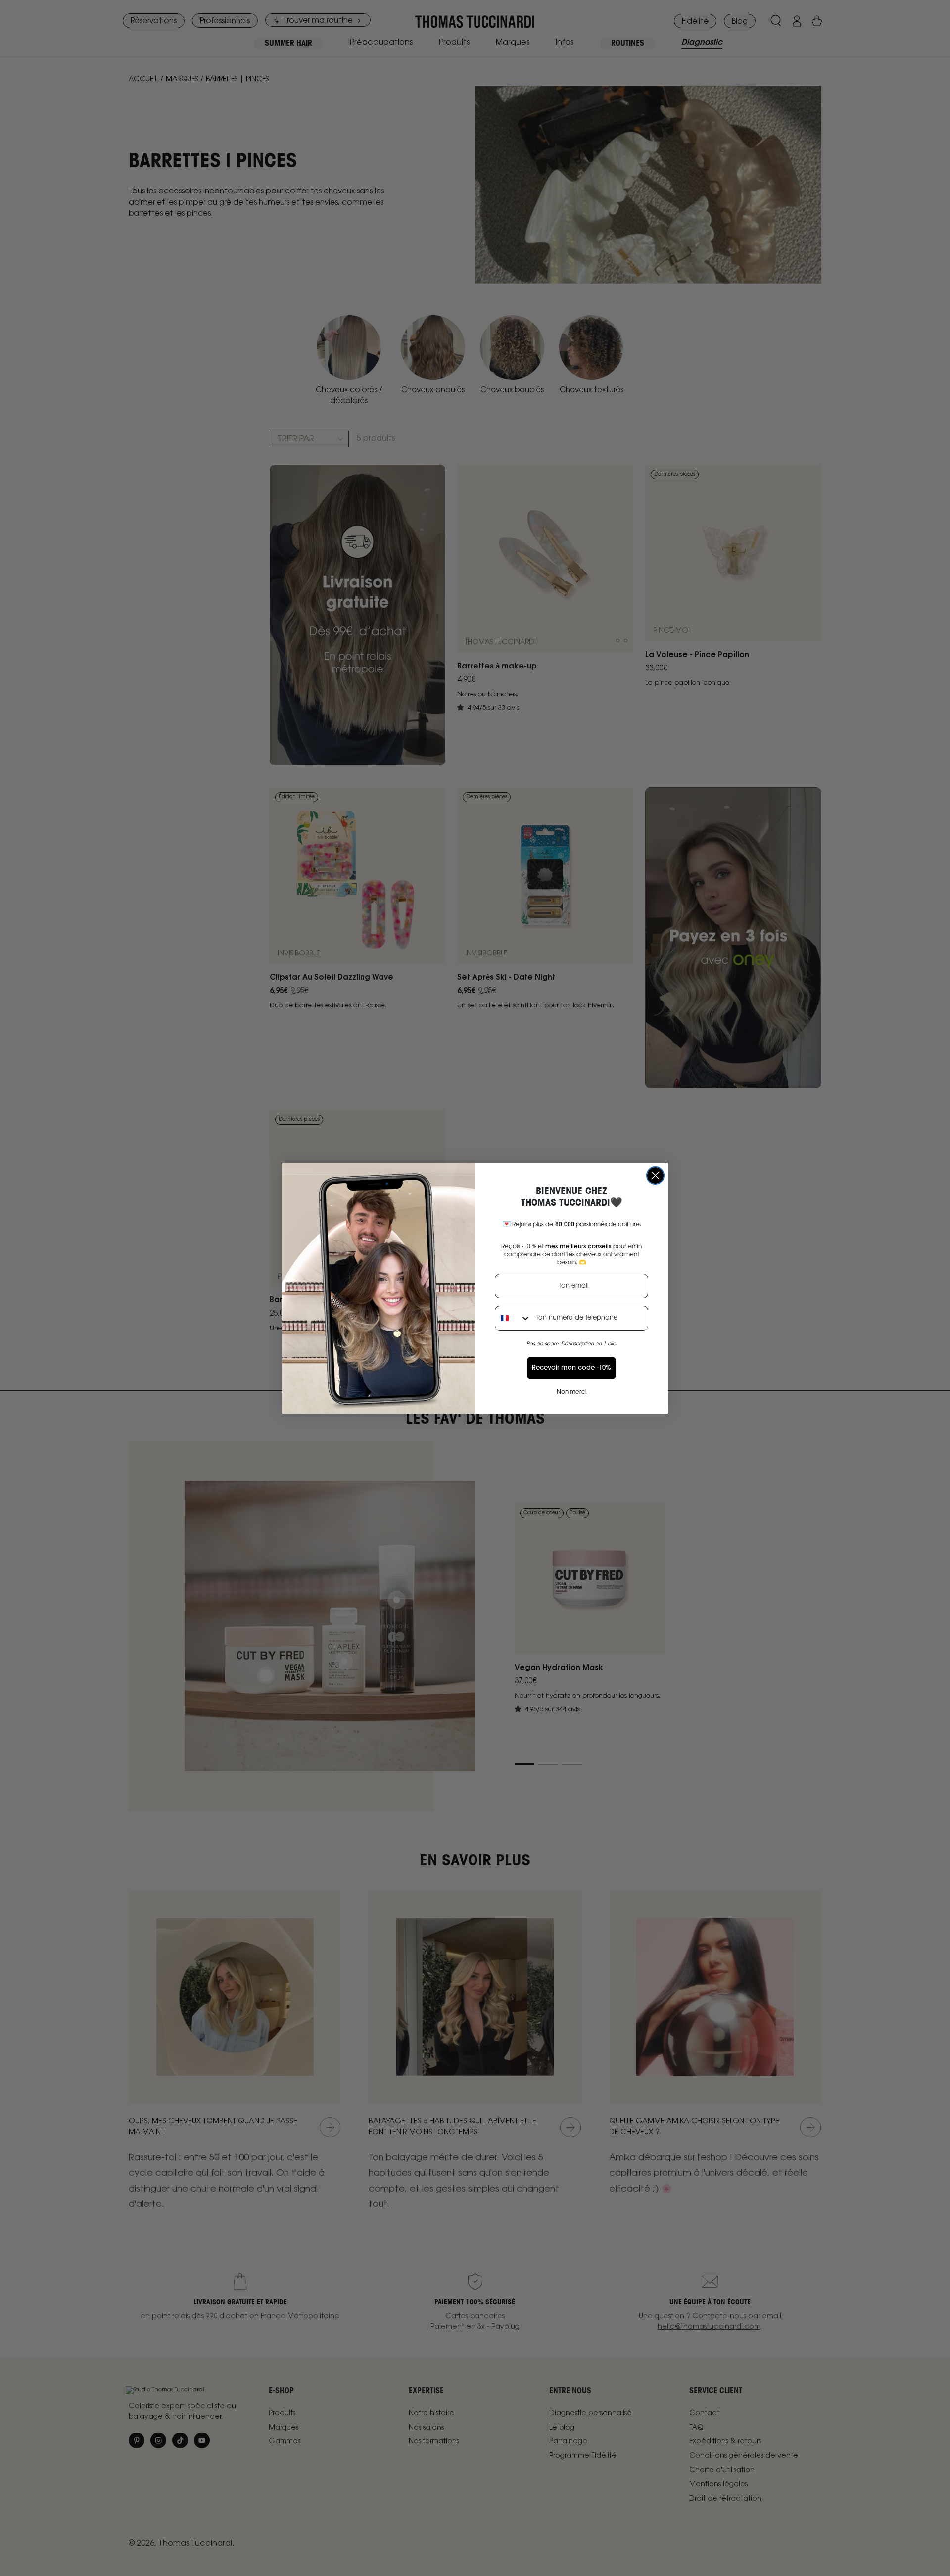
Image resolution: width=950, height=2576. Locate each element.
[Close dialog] (655, 1175)
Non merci (571, 1392)
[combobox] (513, 1318)
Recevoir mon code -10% (571, 1368)
